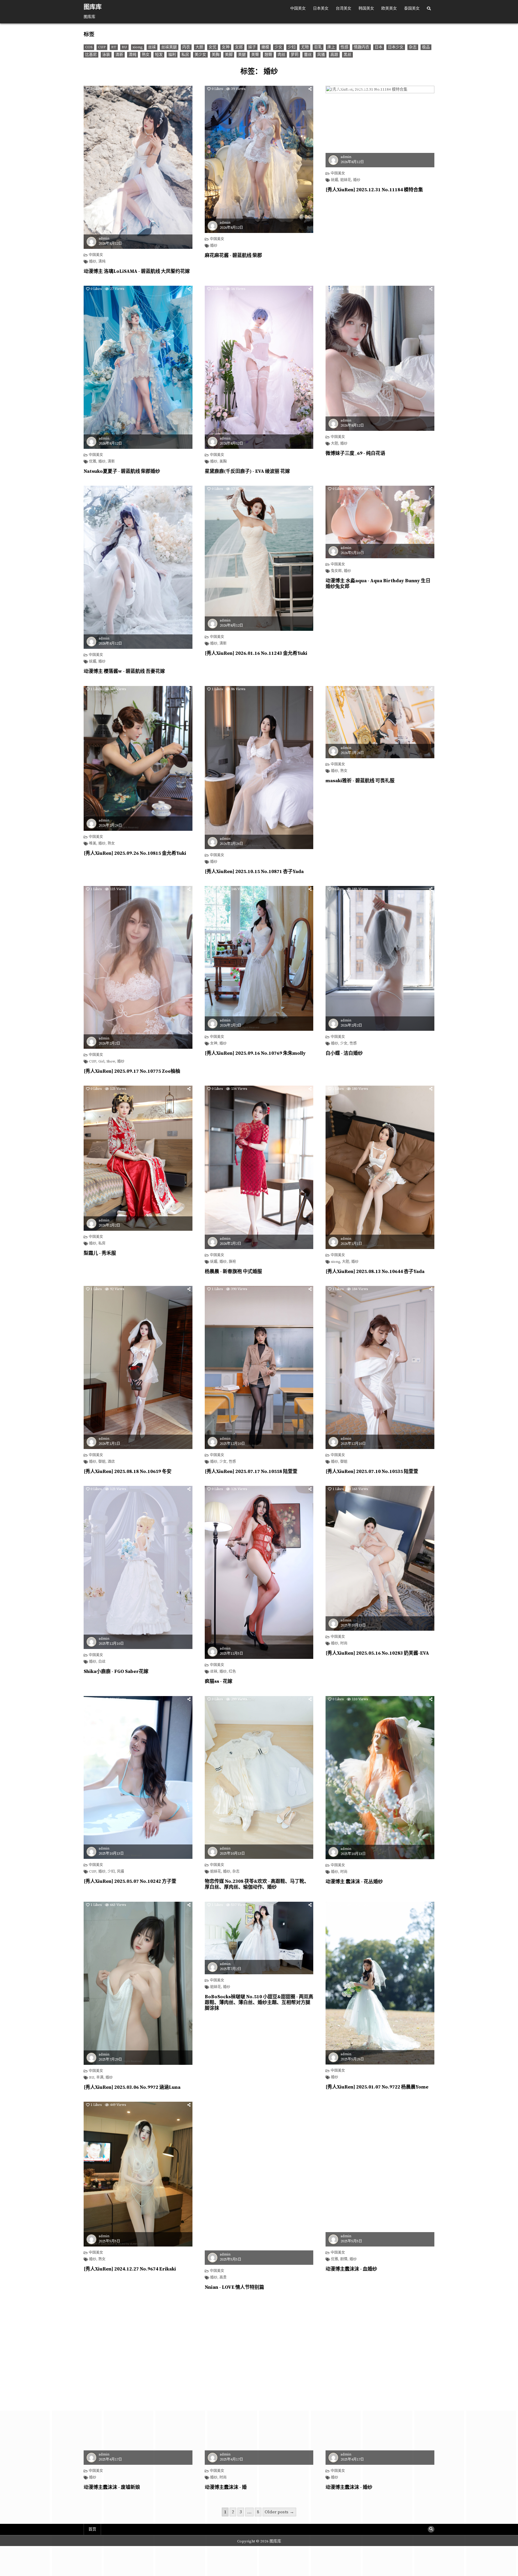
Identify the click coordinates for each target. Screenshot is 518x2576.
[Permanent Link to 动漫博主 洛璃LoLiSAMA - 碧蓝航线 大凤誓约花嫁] (138, 167)
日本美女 (321, 8)
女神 (226, 47)
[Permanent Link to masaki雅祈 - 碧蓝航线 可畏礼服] (380, 722)
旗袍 (232, 1262)
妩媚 (335, 180)
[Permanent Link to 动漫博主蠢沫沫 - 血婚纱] (380, 2174)
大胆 (199, 47)
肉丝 (281, 55)
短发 (159, 55)
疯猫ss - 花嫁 (219, 1681)
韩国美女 (366, 8)
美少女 (200, 55)
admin (104, 239)
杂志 (413, 47)
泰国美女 (412, 8)
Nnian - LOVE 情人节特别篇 (234, 2287)
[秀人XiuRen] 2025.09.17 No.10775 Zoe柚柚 (132, 1071)
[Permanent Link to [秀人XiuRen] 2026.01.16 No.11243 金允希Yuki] (259, 558)
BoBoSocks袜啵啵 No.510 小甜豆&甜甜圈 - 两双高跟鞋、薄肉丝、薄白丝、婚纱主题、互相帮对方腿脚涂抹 (259, 2002)
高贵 (223, 2278)
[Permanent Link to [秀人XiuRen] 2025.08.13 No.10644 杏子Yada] (380, 1167)
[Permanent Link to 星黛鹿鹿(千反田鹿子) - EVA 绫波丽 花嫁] (259, 367)
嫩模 (265, 47)
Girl (101, 1062)
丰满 (100, 2078)
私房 (185, 55)
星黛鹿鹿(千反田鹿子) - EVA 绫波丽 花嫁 (247, 471)
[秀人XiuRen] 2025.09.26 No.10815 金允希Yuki (135, 853)
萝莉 (295, 55)
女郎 (239, 47)
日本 (379, 47)
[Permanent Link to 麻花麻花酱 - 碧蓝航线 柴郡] (259, 159)
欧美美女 (389, 8)
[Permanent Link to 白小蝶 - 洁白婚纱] (380, 958)
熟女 (146, 55)
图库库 (93, 7)
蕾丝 (308, 55)
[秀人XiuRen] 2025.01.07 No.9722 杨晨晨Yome (377, 2087)
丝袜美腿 (169, 47)
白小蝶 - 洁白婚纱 (344, 1053)
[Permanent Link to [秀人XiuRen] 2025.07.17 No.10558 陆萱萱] (259, 1367)
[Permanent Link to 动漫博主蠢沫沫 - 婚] (259, 2383)
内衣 (186, 47)
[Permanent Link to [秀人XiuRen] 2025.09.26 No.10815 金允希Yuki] (138, 759)
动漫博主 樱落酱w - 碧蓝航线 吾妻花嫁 (124, 671)
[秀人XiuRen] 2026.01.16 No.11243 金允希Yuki (256, 653)
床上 (331, 47)
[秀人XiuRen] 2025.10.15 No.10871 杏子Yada (254, 872)
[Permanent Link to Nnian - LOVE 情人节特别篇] (259, 2183)
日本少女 (396, 47)
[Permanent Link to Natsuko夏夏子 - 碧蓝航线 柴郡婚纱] (138, 367)
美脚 (229, 55)
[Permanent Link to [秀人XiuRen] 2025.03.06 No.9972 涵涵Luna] (138, 1983)
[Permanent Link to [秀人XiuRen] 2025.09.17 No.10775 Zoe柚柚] (138, 967)
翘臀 (268, 55)
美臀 (255, 55)
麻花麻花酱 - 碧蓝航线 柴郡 (233, 255)
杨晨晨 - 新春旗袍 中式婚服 (233, 1272)
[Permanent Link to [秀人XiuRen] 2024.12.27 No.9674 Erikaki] (138, 2174)
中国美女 (298, 8)
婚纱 (93, 262)
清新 (119, 55)
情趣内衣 (362, 47)
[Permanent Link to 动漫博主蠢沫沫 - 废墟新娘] (138, 2383)
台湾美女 (344, 8)
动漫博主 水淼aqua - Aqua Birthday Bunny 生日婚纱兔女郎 (378, 584)
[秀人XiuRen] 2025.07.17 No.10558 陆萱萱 (251, 1471)
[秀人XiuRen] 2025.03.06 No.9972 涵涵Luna (132, 2087)
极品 (426, 47)
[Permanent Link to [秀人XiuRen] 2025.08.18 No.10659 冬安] (138, 1367)
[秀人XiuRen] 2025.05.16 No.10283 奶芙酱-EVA (377, 1653)
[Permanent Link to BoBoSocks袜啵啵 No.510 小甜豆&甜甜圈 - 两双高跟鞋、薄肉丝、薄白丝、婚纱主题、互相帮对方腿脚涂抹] (259, 1938)
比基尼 (91, 55)
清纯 (132, 55)
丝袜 (152, 47)
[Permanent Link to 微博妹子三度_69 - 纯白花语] (380, 358)
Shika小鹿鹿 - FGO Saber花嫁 (116, 1671)
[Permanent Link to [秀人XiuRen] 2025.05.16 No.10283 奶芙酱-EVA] (380, 1558)
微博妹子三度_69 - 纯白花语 (355, 453)
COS (89, 47)
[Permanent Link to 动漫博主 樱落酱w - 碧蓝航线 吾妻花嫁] (138, 567)
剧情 (344, 2259)
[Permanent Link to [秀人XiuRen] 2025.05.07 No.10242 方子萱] (138, 1777)
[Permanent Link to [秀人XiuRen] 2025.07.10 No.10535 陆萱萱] (380, 1367)
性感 (344, 47)
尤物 (305, 47)
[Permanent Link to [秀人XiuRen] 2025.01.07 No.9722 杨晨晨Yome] (380, 1983)
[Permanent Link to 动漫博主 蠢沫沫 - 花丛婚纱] (380, 1778)
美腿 (242, 55)
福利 (172, 55)
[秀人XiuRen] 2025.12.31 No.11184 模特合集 (374, 190)
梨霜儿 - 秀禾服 (100, 1253)
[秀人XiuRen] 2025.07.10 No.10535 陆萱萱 (372, 1471)
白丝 (102, 1662)
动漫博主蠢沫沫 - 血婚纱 (351, 2269)
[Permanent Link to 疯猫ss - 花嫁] (259, 1572)
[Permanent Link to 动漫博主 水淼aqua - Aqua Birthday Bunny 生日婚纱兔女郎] (380, 522)
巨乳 (318, 47)
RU (124, 47)
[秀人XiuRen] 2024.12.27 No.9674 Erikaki (130, 2269)
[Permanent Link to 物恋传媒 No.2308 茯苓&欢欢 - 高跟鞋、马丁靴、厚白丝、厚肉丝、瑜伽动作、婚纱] (259, 1778)
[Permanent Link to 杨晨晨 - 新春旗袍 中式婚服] (259, 1167)
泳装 (106, 55)
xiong (138, 47)
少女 (278, 47)
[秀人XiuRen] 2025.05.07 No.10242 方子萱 (130, 1881)
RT (114, 47)
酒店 (111, 1462)
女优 (213, 47)
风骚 (321, 55)
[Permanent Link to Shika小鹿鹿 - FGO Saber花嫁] (138, 1567)
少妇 (292, 47)
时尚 (344, 1644)
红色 (232, 1672)
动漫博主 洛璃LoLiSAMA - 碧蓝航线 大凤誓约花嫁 (137, 271)
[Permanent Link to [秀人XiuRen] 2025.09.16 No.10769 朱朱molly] (259, 958)
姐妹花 (346, 180)
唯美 (93, 844)
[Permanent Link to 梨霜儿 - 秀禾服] (138, 1158)
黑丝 (347, 55)
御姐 (102, 1462)
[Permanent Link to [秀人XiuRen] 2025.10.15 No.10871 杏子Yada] (259, 768)
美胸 (216, 55)
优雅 (93, 462)
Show (111, 1062)
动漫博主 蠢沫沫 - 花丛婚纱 (354, 1882)
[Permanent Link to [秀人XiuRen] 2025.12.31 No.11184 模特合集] (380, 127)
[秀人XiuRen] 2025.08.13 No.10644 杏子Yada (375, 1272)
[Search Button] (429, 9)
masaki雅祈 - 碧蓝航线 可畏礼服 (360, 781)
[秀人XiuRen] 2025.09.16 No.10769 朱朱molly (255, 1053)
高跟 (334, 55)
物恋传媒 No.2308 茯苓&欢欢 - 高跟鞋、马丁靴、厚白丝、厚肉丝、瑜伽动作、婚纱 (257, 1884)
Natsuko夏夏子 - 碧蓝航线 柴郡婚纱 (122, 471)
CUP (102, 47)
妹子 (252, 47)
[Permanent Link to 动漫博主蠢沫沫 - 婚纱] (380, 2383)
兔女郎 (336, 571)
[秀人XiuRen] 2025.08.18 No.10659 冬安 (128, 1471)
